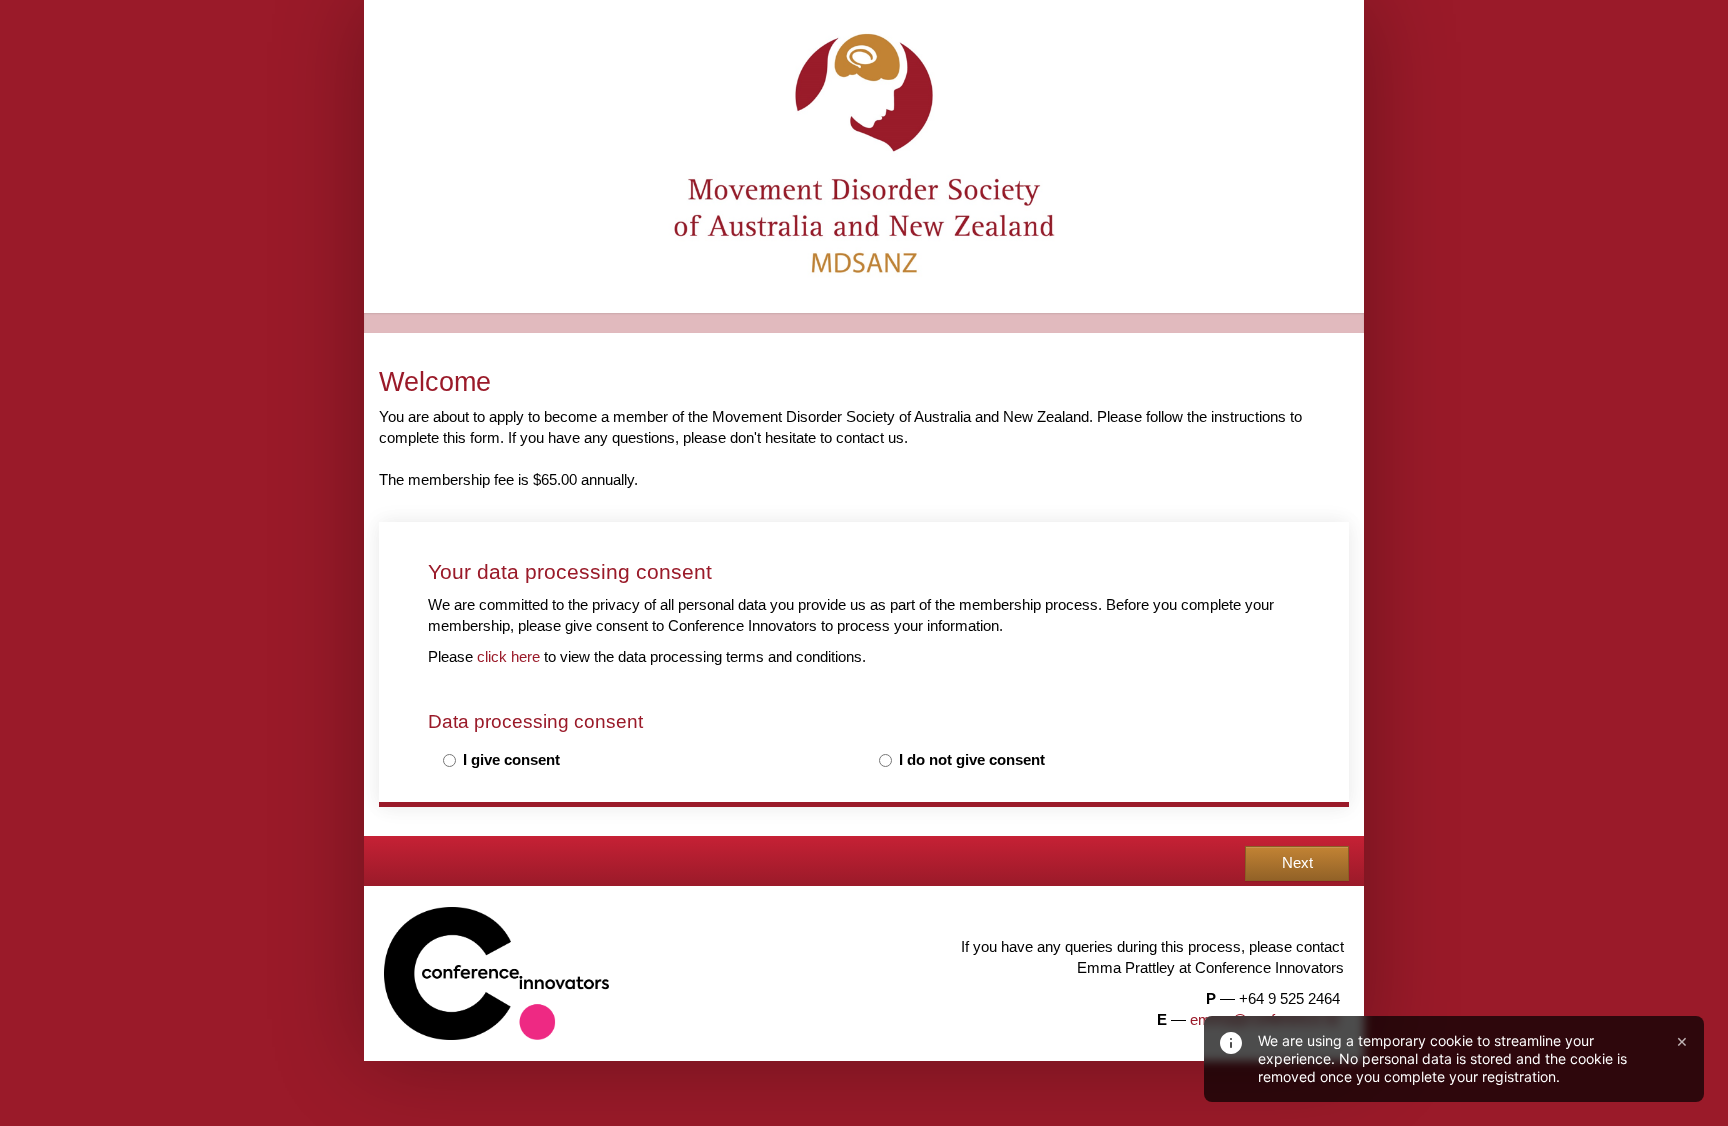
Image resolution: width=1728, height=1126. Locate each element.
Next (1297, 863)
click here (508, 657)
